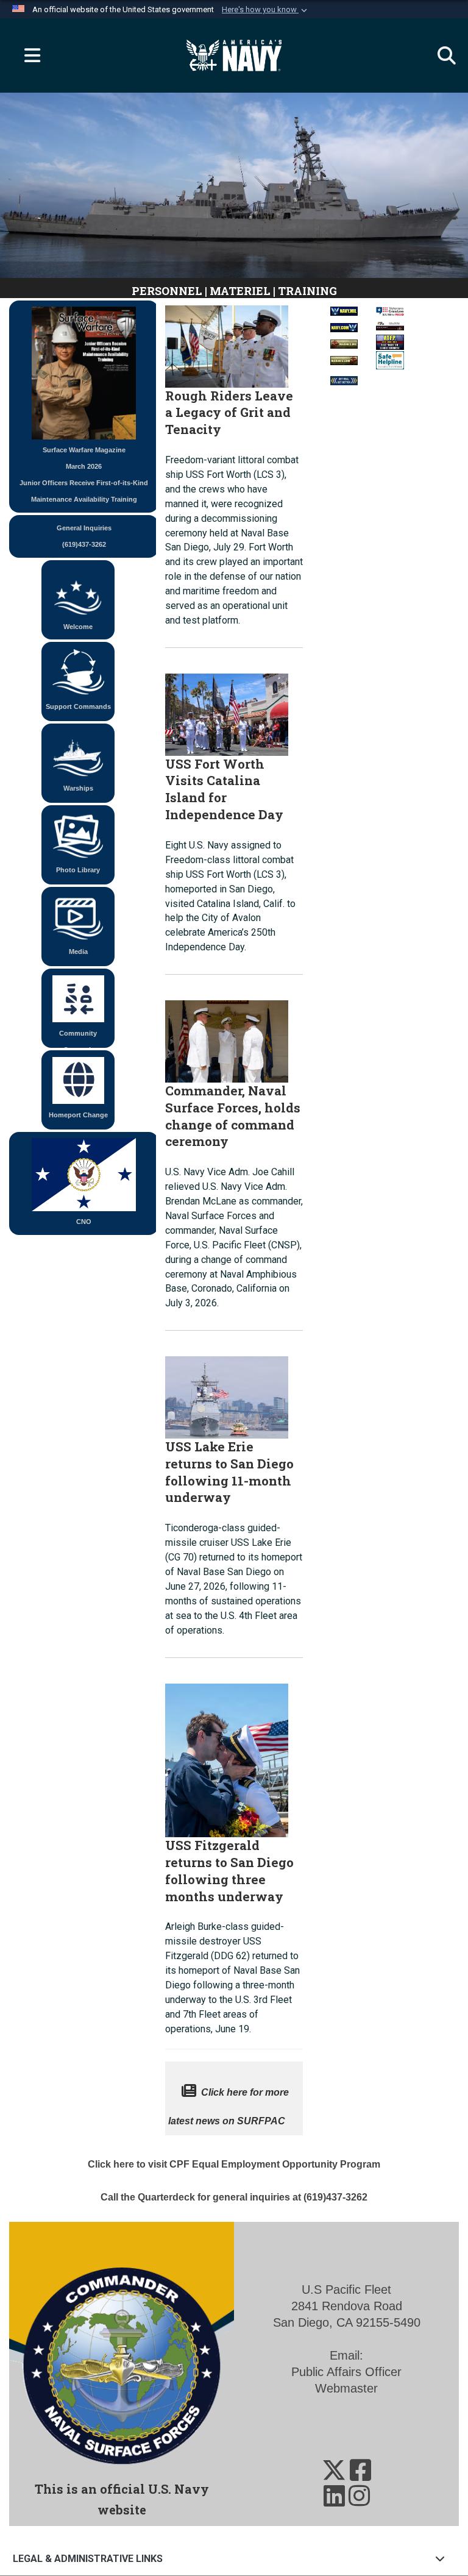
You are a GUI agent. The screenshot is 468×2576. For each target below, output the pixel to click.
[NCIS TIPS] (390, 325)
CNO (84, 1222)
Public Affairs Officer (346, 2372)
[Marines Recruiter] (344, 357)
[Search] (441, 55)
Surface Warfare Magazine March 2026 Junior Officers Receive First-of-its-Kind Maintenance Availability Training (84, 475)
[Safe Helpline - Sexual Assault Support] (390, 359)
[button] (266, 10)
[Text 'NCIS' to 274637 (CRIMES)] (390, 341)
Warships (78, 788)
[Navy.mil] (344, 308)
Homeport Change (78, 1115)
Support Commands (78, 706)
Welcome (78, 627)
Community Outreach (78, 1039)
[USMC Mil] (344, 340)
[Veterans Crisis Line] (390, 308)
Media (78, 952)
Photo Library (78, 870)
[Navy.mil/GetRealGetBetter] (344, 378)
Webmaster (346, 2388)
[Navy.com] (344, 324)
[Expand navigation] (27, 55)
